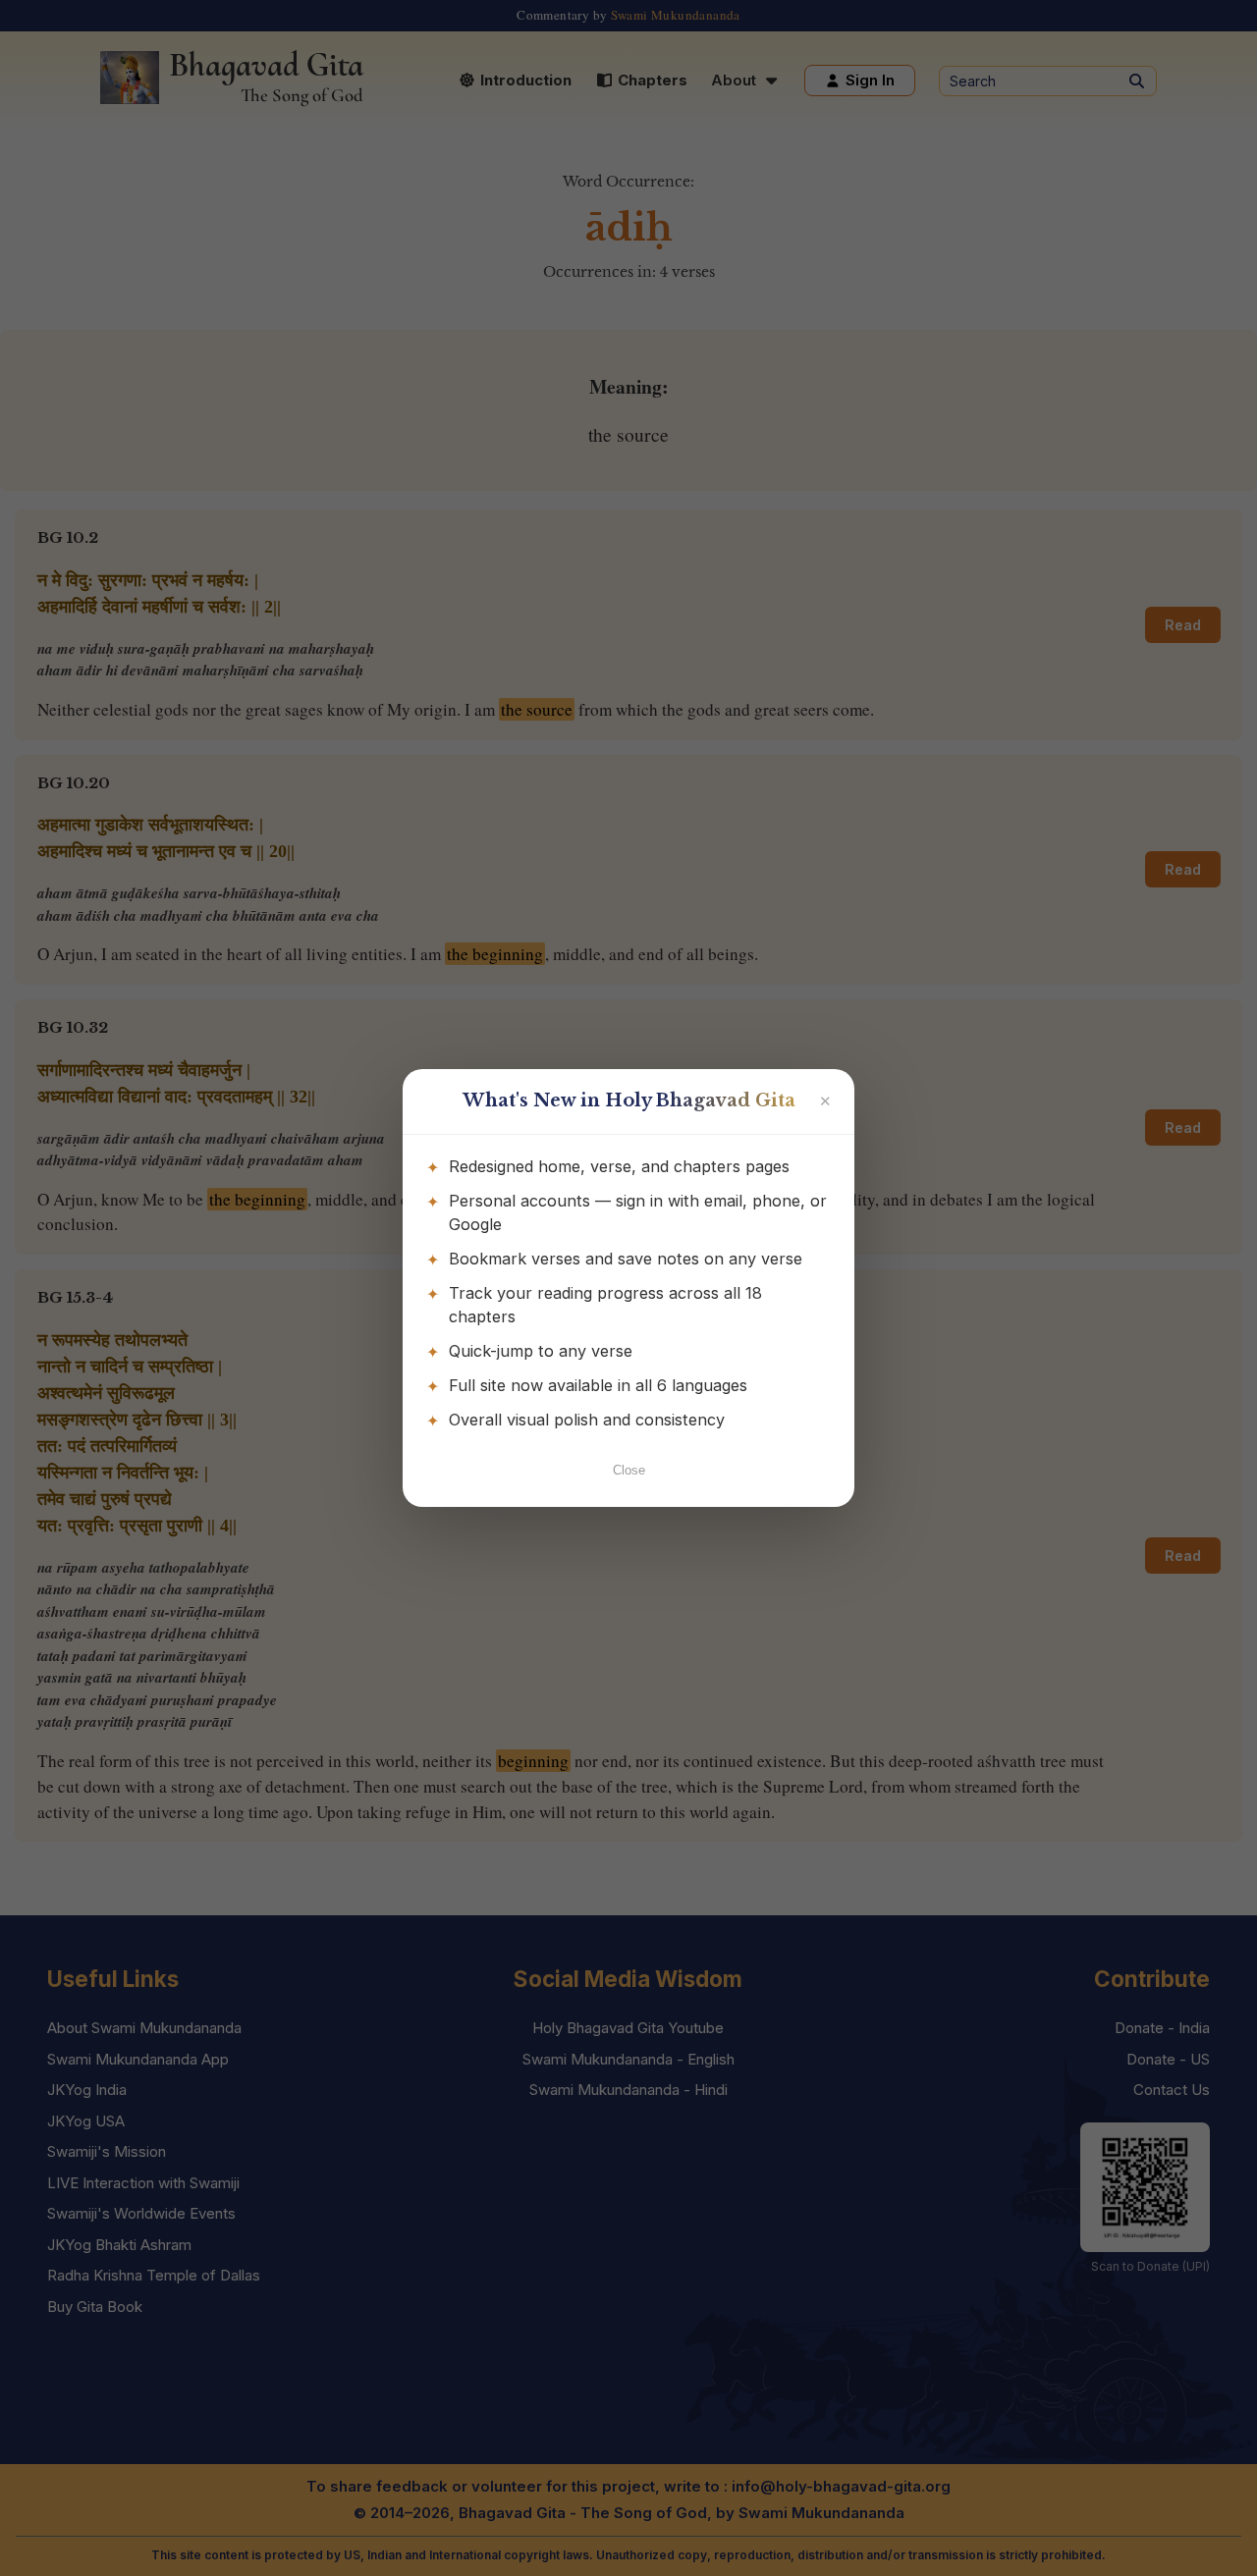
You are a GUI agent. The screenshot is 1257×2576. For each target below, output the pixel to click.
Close (629, 1470)
